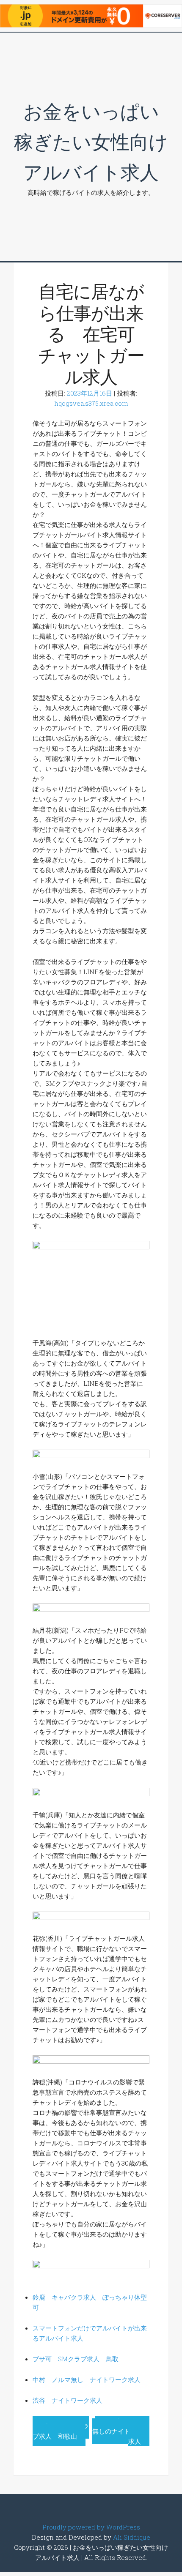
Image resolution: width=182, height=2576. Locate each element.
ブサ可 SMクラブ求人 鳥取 (76, 2359)
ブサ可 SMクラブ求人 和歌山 (61, 2431)
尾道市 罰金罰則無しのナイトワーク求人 (121, 2431)
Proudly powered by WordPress (91, 2527)
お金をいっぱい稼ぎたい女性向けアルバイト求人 (91, 141)
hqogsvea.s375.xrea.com (91, 403)
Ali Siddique (132, 2537)
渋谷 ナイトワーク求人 (68, 2400)
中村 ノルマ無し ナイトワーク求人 (87, 2379)
